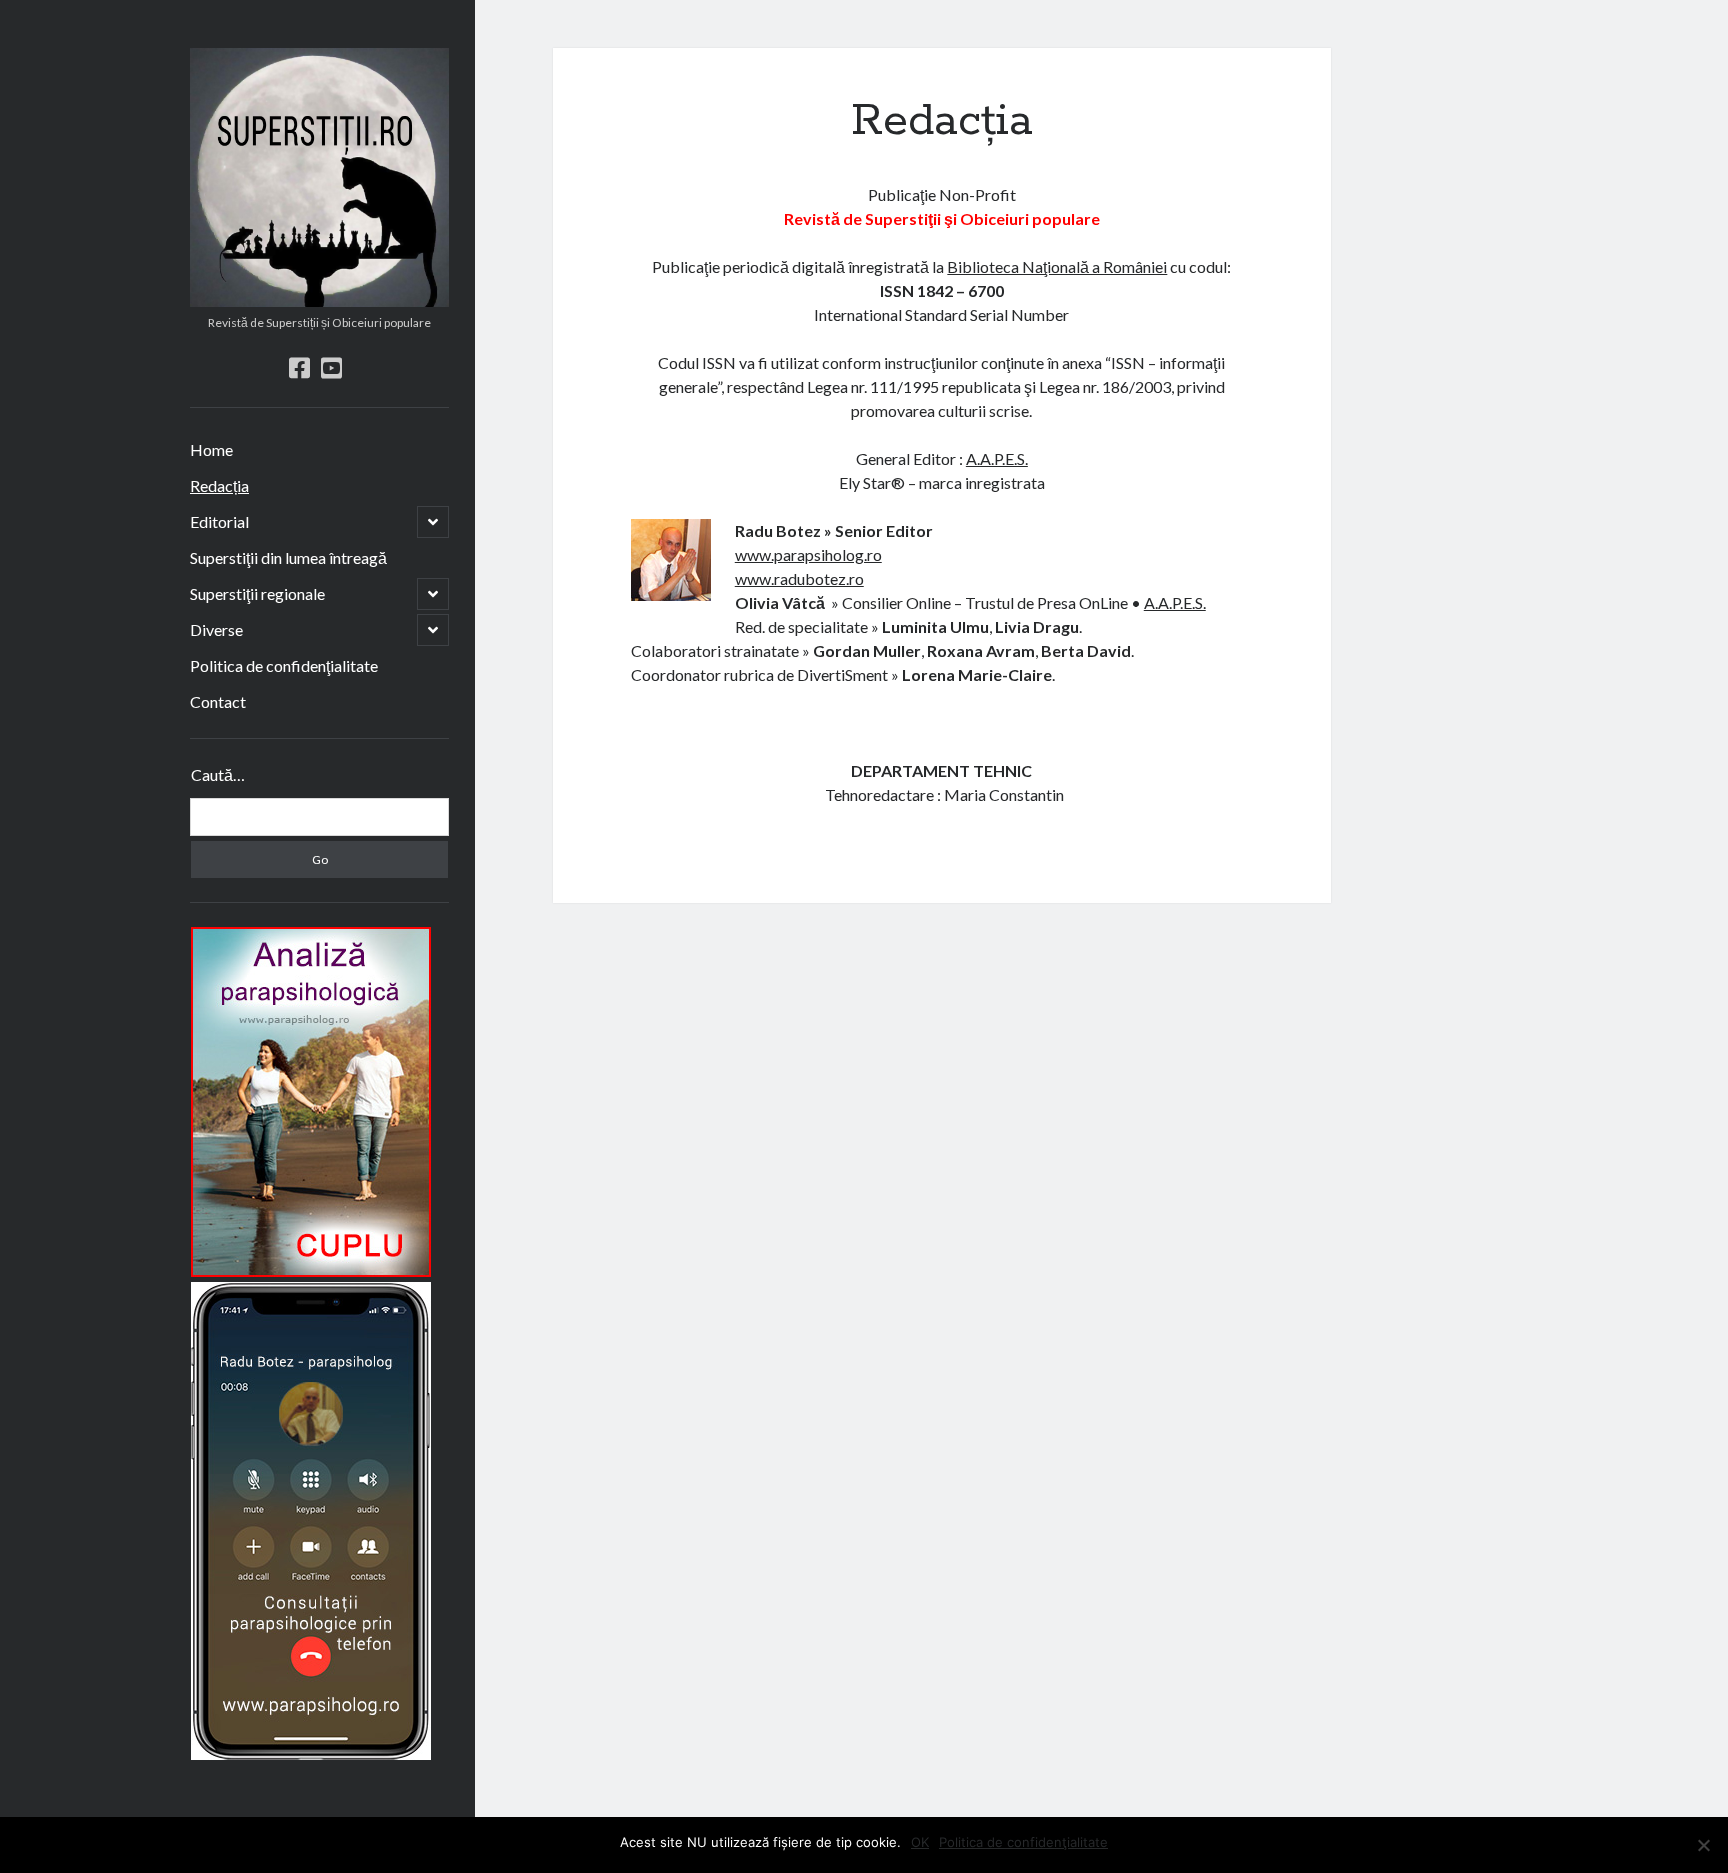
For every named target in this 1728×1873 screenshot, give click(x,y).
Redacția (219, 485)
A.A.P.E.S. (997, 458)
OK (920, 1842)
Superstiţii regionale (257, 593)
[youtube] (331, 367)
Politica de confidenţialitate (284, 665)
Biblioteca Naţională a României (1057, 266)
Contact (218, 701)
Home (211, 449)
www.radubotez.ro (799, 578)
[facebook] (299, 367)
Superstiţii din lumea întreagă (288, 557)
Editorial (219, 521)
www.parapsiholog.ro (808, 554)
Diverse (216, 629)
